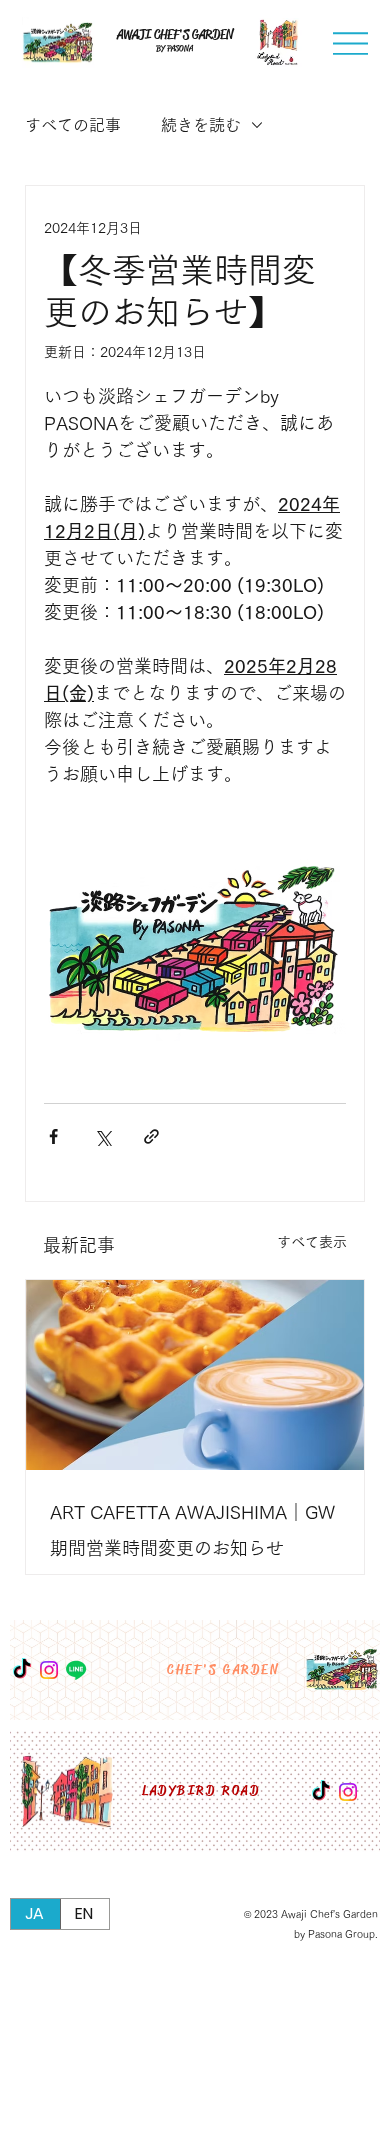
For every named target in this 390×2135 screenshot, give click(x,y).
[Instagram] (348, 1792)
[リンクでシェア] (151, 1136)
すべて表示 (312, 1242)
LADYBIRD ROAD (201, 1791)
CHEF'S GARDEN (223, 1670)
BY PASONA (174, 48)
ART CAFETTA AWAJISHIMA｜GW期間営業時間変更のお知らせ (192, 1530)
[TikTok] (321, 1792)
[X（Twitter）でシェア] (102, 1136)
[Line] (76, 1670)
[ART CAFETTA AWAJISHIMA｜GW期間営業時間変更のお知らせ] (195, 1375)
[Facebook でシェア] (53, 1136)
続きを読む (201, 125)
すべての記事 (73, 125)
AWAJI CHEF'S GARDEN (175, 34)
